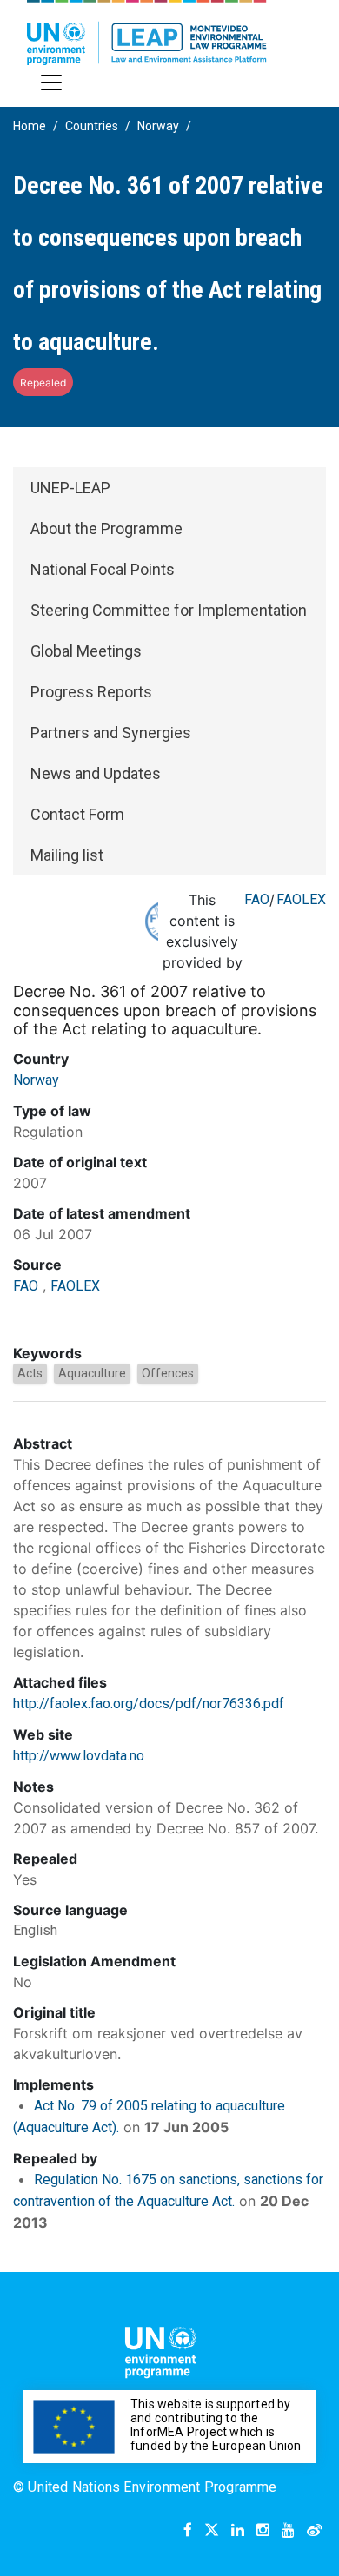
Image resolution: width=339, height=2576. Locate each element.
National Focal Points (103, 569)
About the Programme (106, 528)
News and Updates (96, 773)
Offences (168, 1373)
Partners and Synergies (111, 733)
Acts (30, 1373)
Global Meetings (86, 651)
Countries (92, 126)
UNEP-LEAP (70, 488)
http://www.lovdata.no (79, 1756)
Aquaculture (92, 1373)
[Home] (147, 33)
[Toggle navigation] (51, 83)
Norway (158, 126)
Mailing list (67, 855)
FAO (257, 899)
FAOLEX (301, 899)
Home (30, 126)
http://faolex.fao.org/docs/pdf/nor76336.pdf (149, 1704)
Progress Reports (91, 692)
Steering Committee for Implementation (169, 610)
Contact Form (77, 814)
